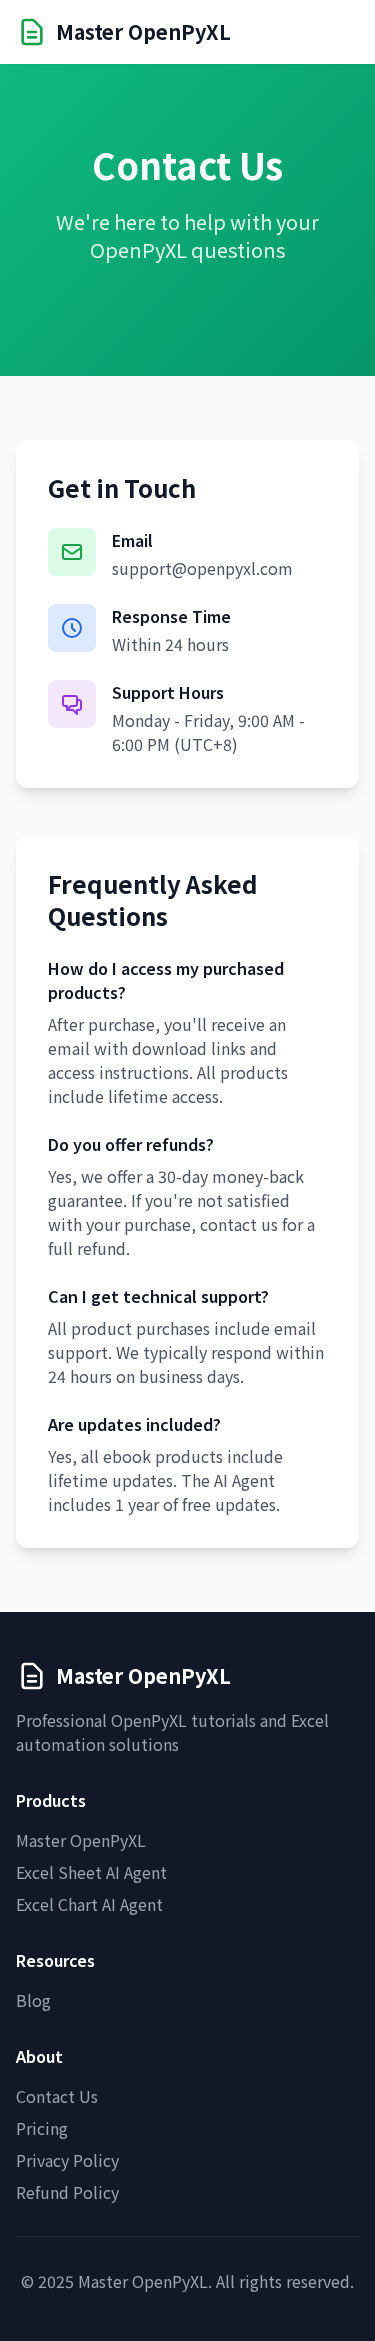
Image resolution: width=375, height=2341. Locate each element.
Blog (33, 2000)
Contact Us (57, 2096)
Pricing (42, 2128)
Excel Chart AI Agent (89, 1904)
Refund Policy (67, 2192)
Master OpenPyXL (81, 1840)
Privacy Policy (67, 2160)
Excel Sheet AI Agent (91, 1872)
